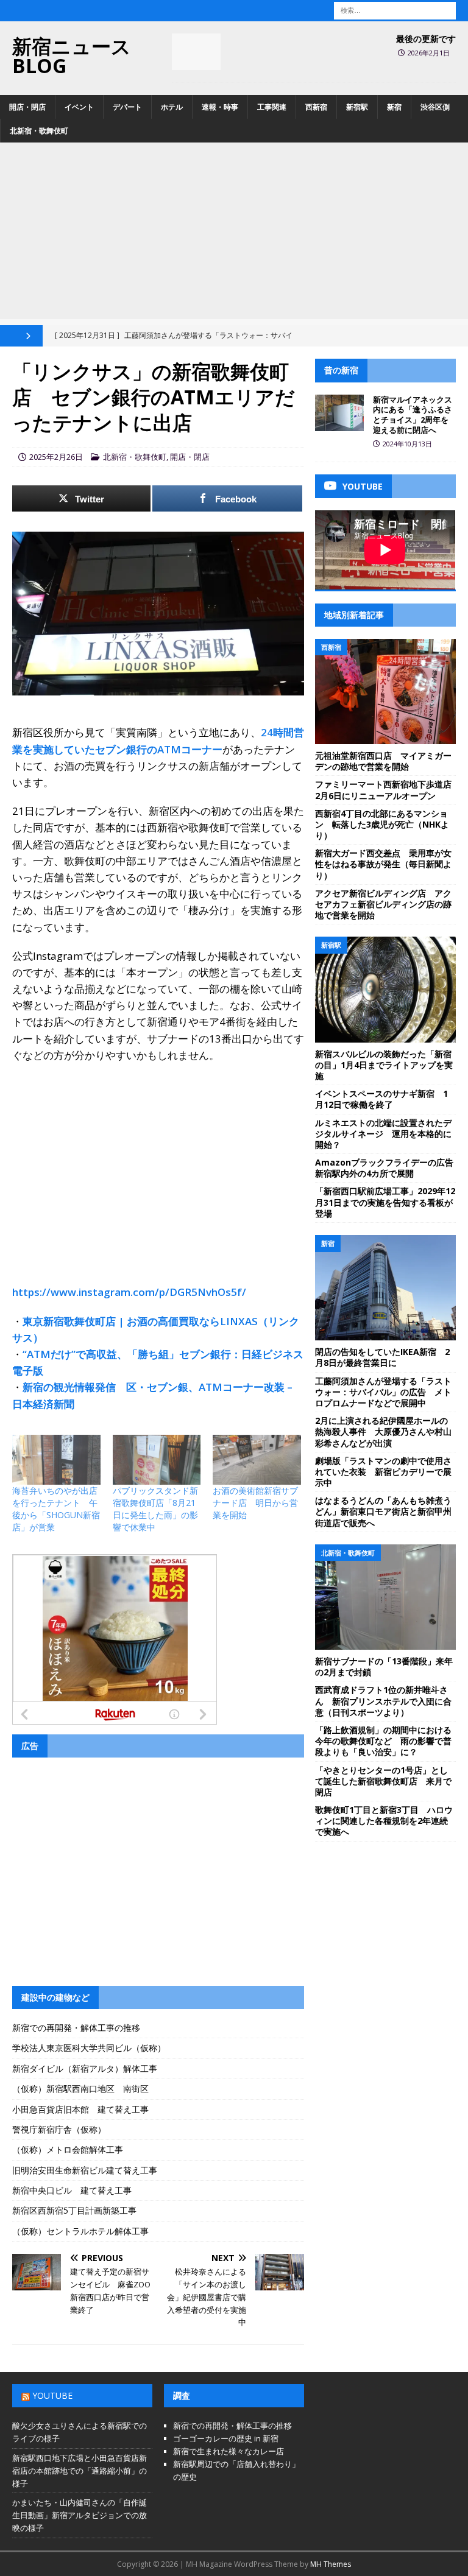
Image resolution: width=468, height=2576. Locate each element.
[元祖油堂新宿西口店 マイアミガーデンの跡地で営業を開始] (385, 692)
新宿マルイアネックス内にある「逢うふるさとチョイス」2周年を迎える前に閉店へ (413, 415)
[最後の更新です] (196, 52)
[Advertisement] (234, 234)
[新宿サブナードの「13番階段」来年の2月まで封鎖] (385, 1597)
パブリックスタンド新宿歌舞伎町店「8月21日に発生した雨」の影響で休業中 (155, 1509)
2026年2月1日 (429, 53)
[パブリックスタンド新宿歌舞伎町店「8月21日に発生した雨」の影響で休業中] (157, 1460)
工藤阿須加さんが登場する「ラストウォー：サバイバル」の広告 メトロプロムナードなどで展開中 (383, 1392)
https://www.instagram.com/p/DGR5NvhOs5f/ (129, 1292)
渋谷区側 (435, 107)
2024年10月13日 (407, 444)
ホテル (172, 107)
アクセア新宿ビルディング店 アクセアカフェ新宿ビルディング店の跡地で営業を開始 (383, 904)
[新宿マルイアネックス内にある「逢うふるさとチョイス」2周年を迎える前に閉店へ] (339, 413)
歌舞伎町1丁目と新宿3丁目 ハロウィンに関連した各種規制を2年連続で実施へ (384, 1821)
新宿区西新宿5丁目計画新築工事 (74, 2210)
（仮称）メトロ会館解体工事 (68, 2149)
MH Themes (331, 2564)
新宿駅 (357, 107)
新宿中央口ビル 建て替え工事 (72, 2190)
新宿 (394, 107)
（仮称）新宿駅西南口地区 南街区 (80, 2089)
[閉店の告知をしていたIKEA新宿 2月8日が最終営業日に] (385, 1288)
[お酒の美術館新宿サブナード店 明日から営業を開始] (257, 1460)
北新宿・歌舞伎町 (39, 131)
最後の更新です (426, 39)
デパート (127, 107)
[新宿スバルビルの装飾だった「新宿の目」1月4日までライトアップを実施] (385, 989)
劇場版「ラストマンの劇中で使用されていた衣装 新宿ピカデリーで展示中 (383, 1472)
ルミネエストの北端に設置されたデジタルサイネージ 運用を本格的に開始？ (383, 1134)
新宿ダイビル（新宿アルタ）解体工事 (85, 2068)
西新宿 (316, 107)
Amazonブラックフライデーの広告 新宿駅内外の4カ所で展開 (388, 1168)
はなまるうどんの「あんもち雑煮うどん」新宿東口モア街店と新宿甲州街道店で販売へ (383, 1511)
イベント (79, 107)
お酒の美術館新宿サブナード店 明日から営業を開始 (255, 1503)
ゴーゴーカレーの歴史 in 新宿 (226, 2438)
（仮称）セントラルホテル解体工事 (80, 2231)
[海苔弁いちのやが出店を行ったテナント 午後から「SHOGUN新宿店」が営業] (56, 1460)
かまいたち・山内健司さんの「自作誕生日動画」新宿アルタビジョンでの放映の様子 (80, 2515)
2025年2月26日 (56, 457)
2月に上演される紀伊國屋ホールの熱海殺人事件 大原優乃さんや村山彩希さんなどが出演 (383, 1431)
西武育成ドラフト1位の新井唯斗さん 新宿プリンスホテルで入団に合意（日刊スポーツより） (383, 1701)
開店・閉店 (27, 107)
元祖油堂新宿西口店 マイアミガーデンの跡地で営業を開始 (383, 761)
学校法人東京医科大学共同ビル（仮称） (89, 2048)
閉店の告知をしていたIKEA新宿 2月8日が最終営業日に (382, 1357)
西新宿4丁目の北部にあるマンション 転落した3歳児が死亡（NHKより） (382, 824)
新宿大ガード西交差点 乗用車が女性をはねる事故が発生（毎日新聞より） (383, 864)
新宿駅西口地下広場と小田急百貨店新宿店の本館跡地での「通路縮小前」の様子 (80, 2471)
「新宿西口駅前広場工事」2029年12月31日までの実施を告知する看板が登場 (385, 1202)
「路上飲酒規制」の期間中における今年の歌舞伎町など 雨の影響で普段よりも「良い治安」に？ (383, 1741)
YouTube (52, 2395)
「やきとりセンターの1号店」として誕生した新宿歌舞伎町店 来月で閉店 (383, 1781)
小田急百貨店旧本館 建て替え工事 (80, 2109)
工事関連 (272, 107)
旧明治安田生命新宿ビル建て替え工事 (85, 2170)
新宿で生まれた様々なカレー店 (229, 2451)
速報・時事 (220, 107)
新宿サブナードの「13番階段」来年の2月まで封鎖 (384, 1666)
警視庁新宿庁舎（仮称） (59, 2129)
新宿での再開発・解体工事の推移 (76, 2028)
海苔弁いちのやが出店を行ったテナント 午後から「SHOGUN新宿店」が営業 (56, 1509)
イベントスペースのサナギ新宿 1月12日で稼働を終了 (381, 1099)
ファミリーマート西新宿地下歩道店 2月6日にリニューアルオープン (388, 790)
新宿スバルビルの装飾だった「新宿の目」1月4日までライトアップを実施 (384, 1065)
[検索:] (395, 9)
